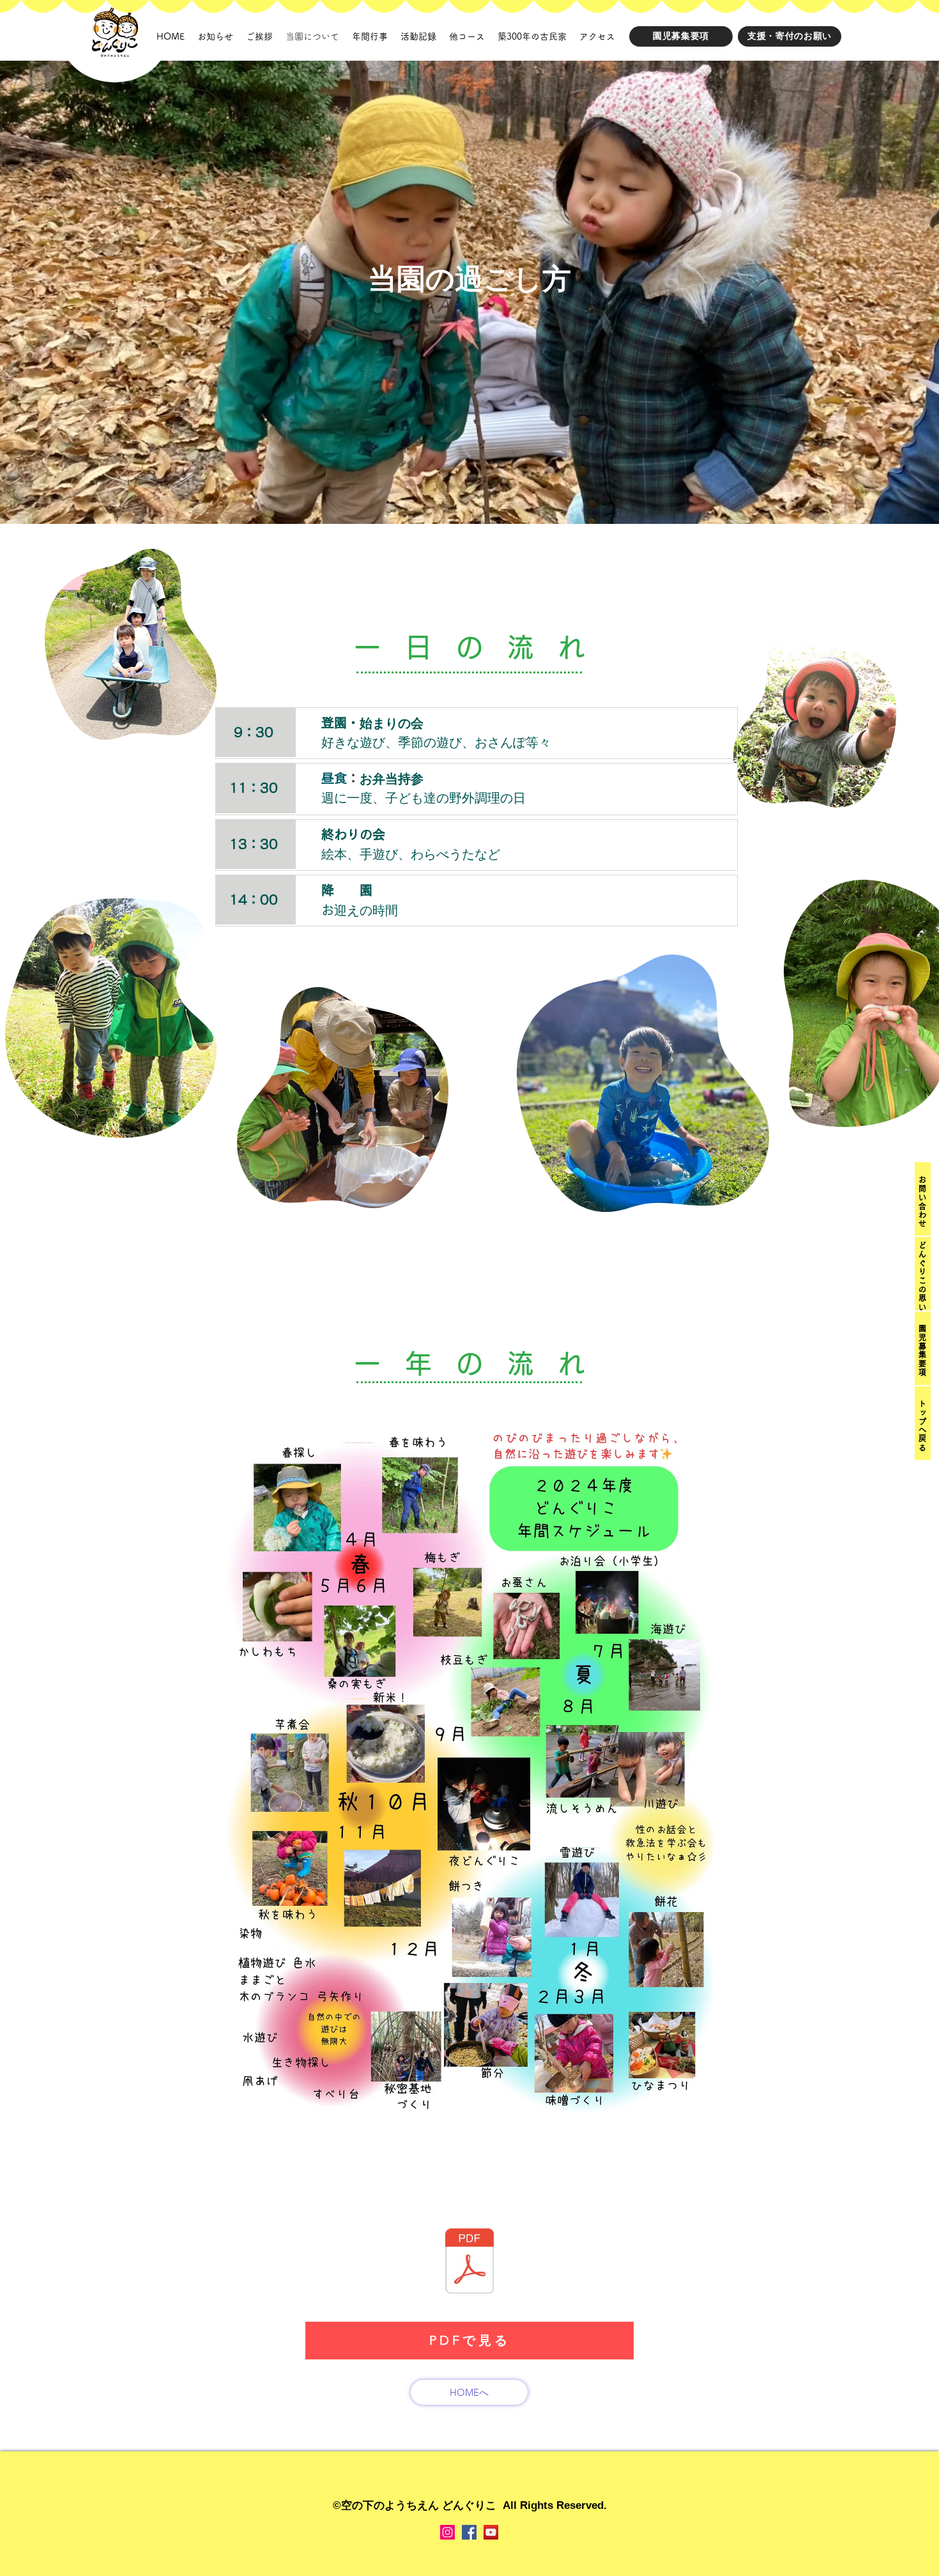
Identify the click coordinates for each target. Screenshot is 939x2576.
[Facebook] (469, 2532)
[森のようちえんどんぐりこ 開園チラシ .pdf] (469, 2263)
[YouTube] (491, 2532)
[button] (922, 1201)
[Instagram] (447, 2532)
